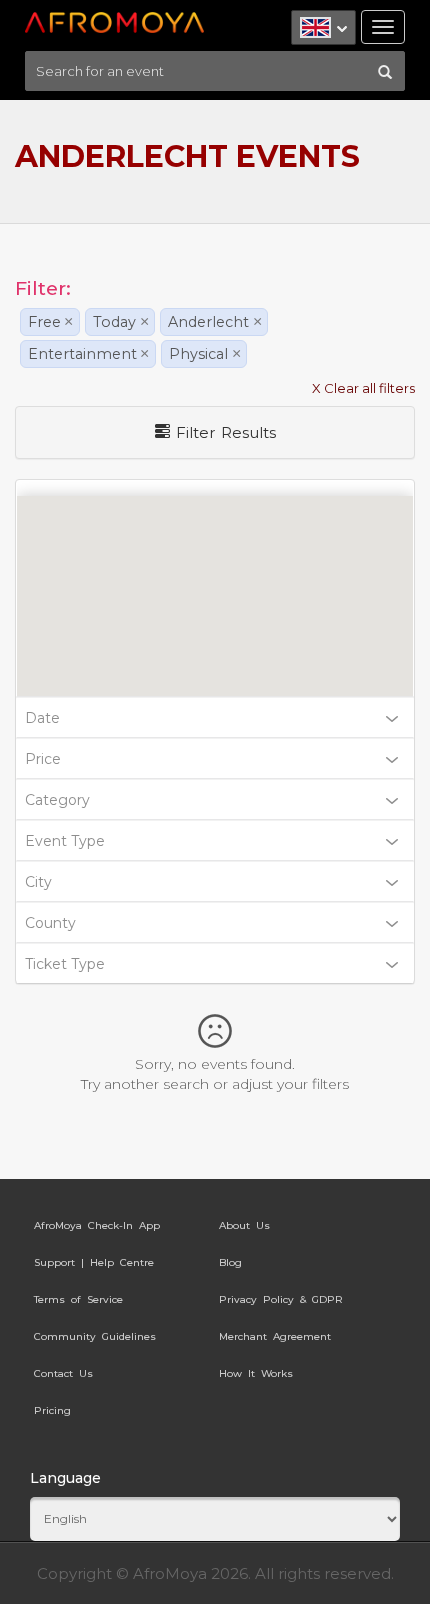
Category (57, 800)
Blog (230, 1262)
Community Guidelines (95, 1336)
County (50, 923)
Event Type (65, 841)
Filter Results (223, 432)
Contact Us (63, 1373)
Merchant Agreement (275, 1336)
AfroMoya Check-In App (97, 1225)
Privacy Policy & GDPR (281, 1299)
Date (42, 718)
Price (43, 759)
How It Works (256, 1373)
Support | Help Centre (94, 1262)
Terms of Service (78, 1299)
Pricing (52, 1410)
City (38, 882)
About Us (244, 1225)
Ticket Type (65, 964)
